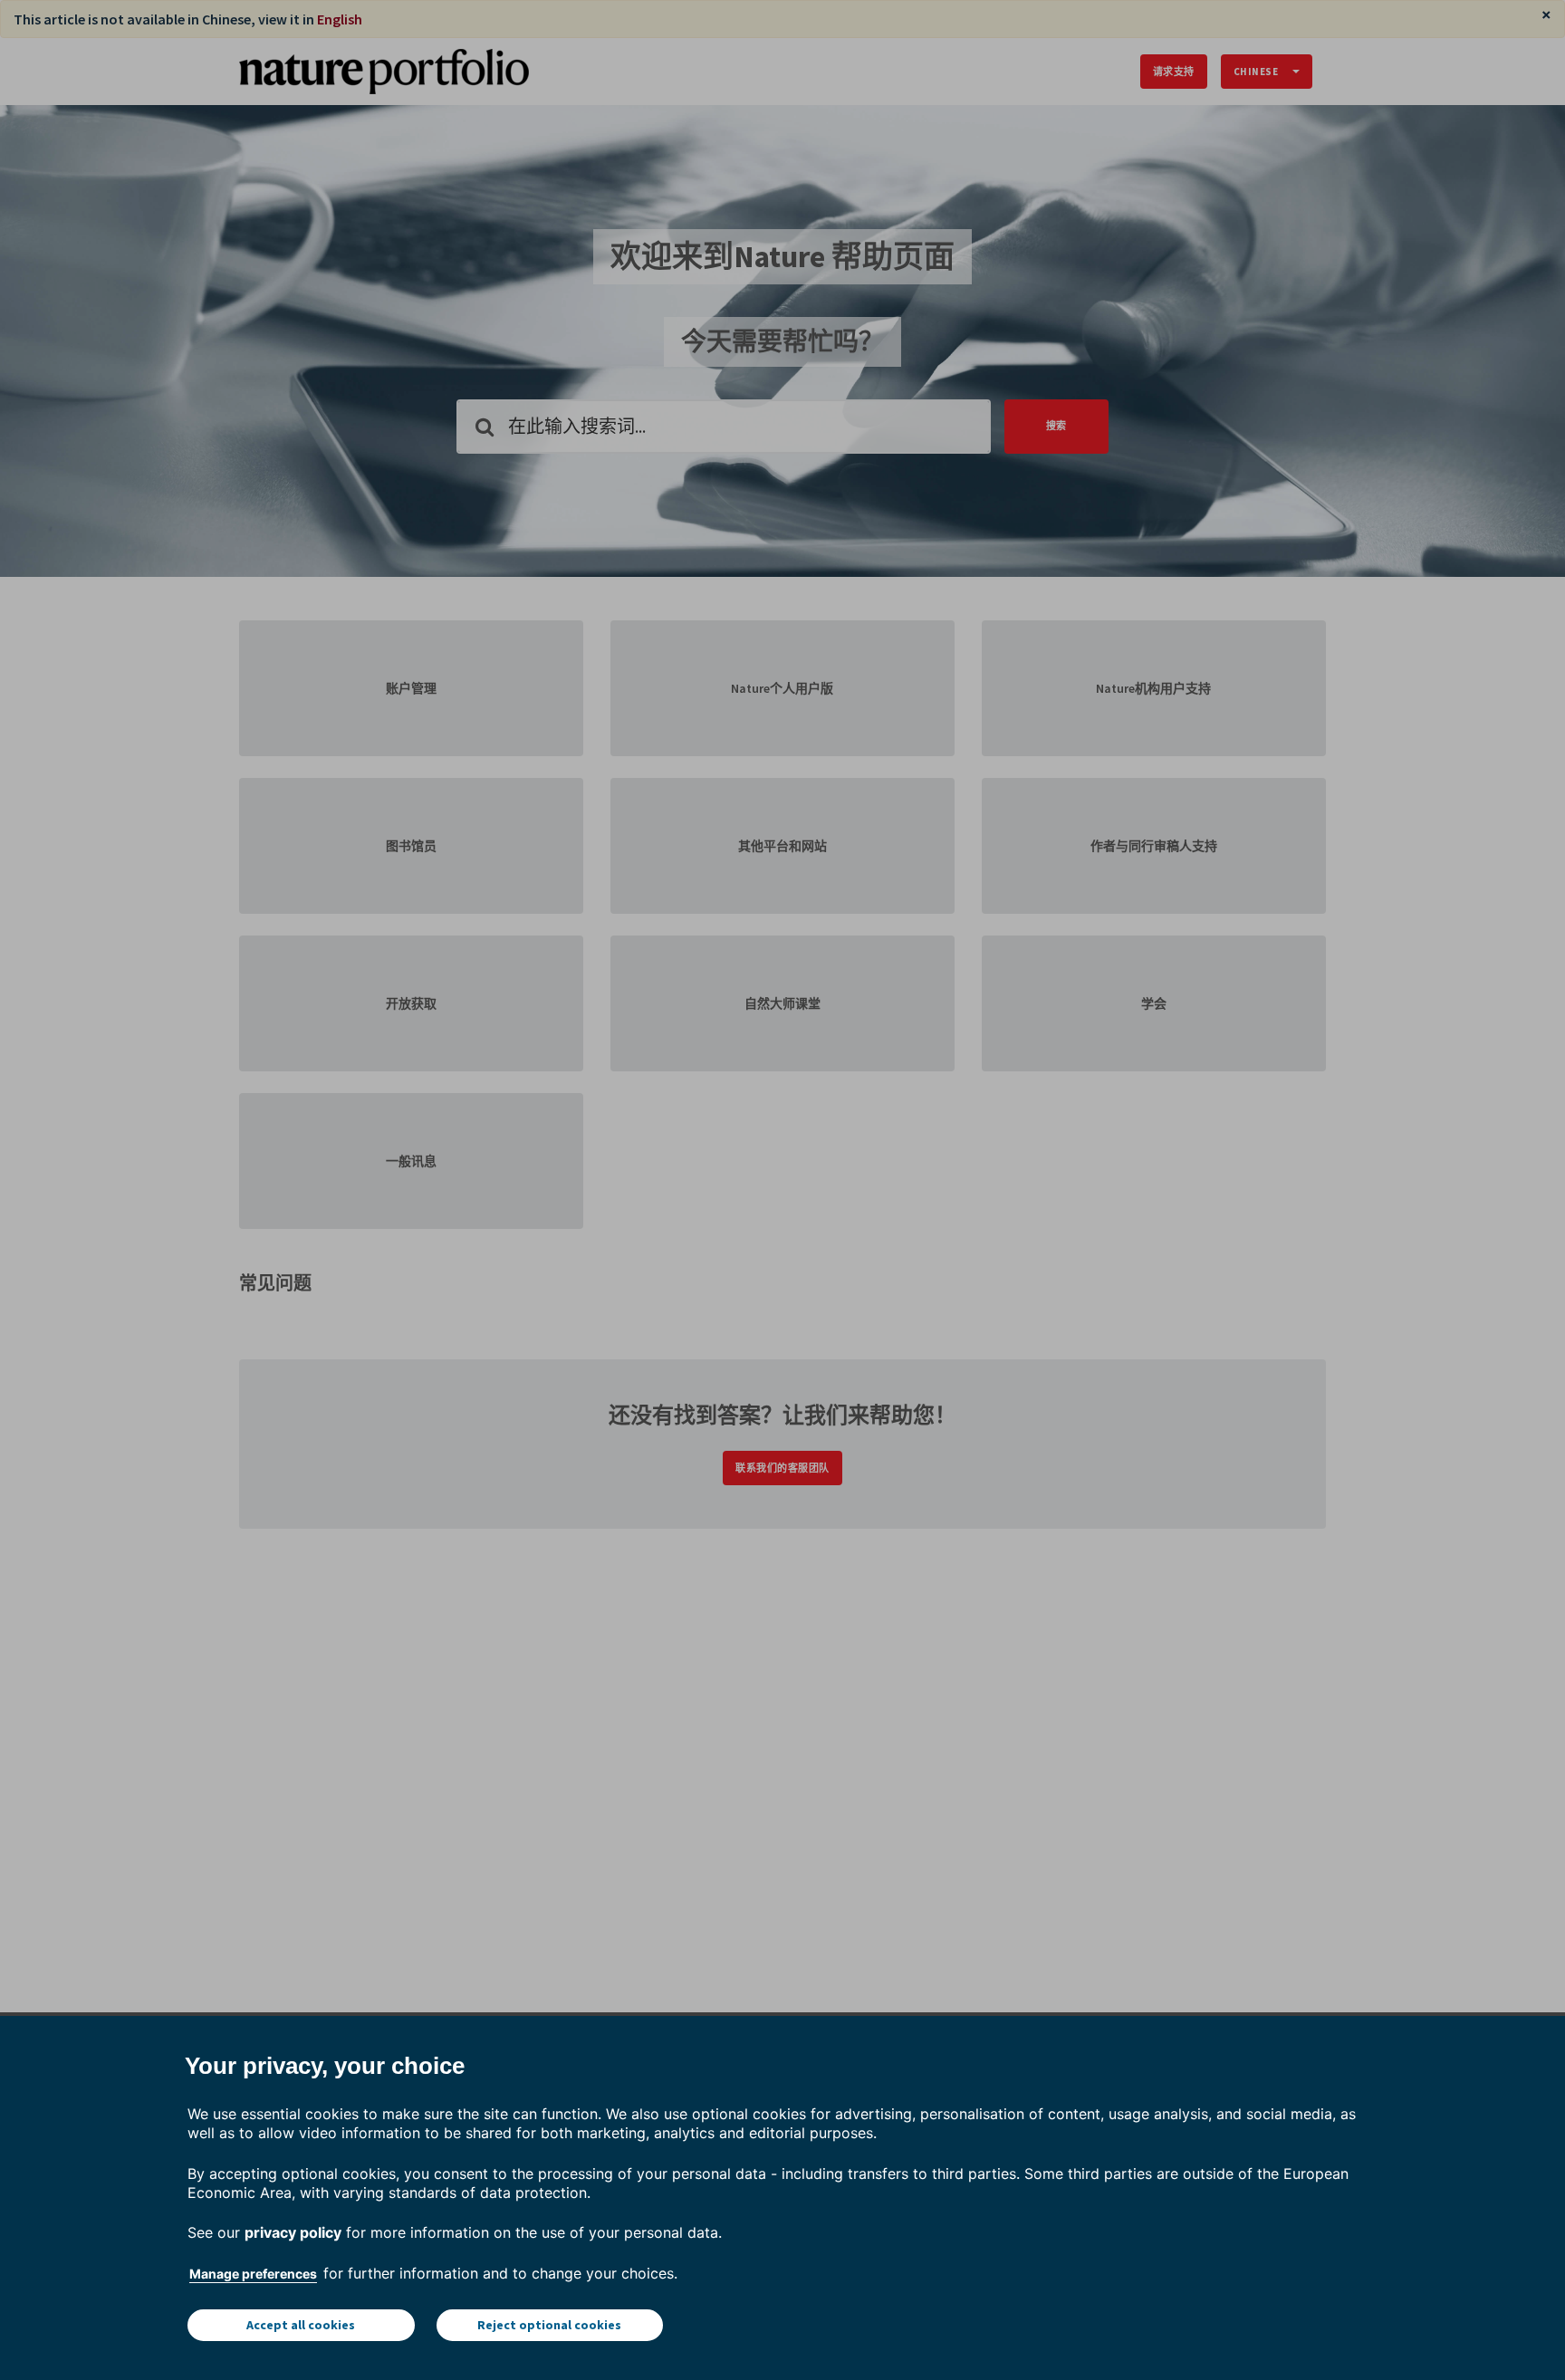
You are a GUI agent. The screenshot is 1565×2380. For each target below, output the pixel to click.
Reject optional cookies (549, 2325)
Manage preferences (253, 2274)
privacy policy (293, 2232)
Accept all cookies (301, 2325)
